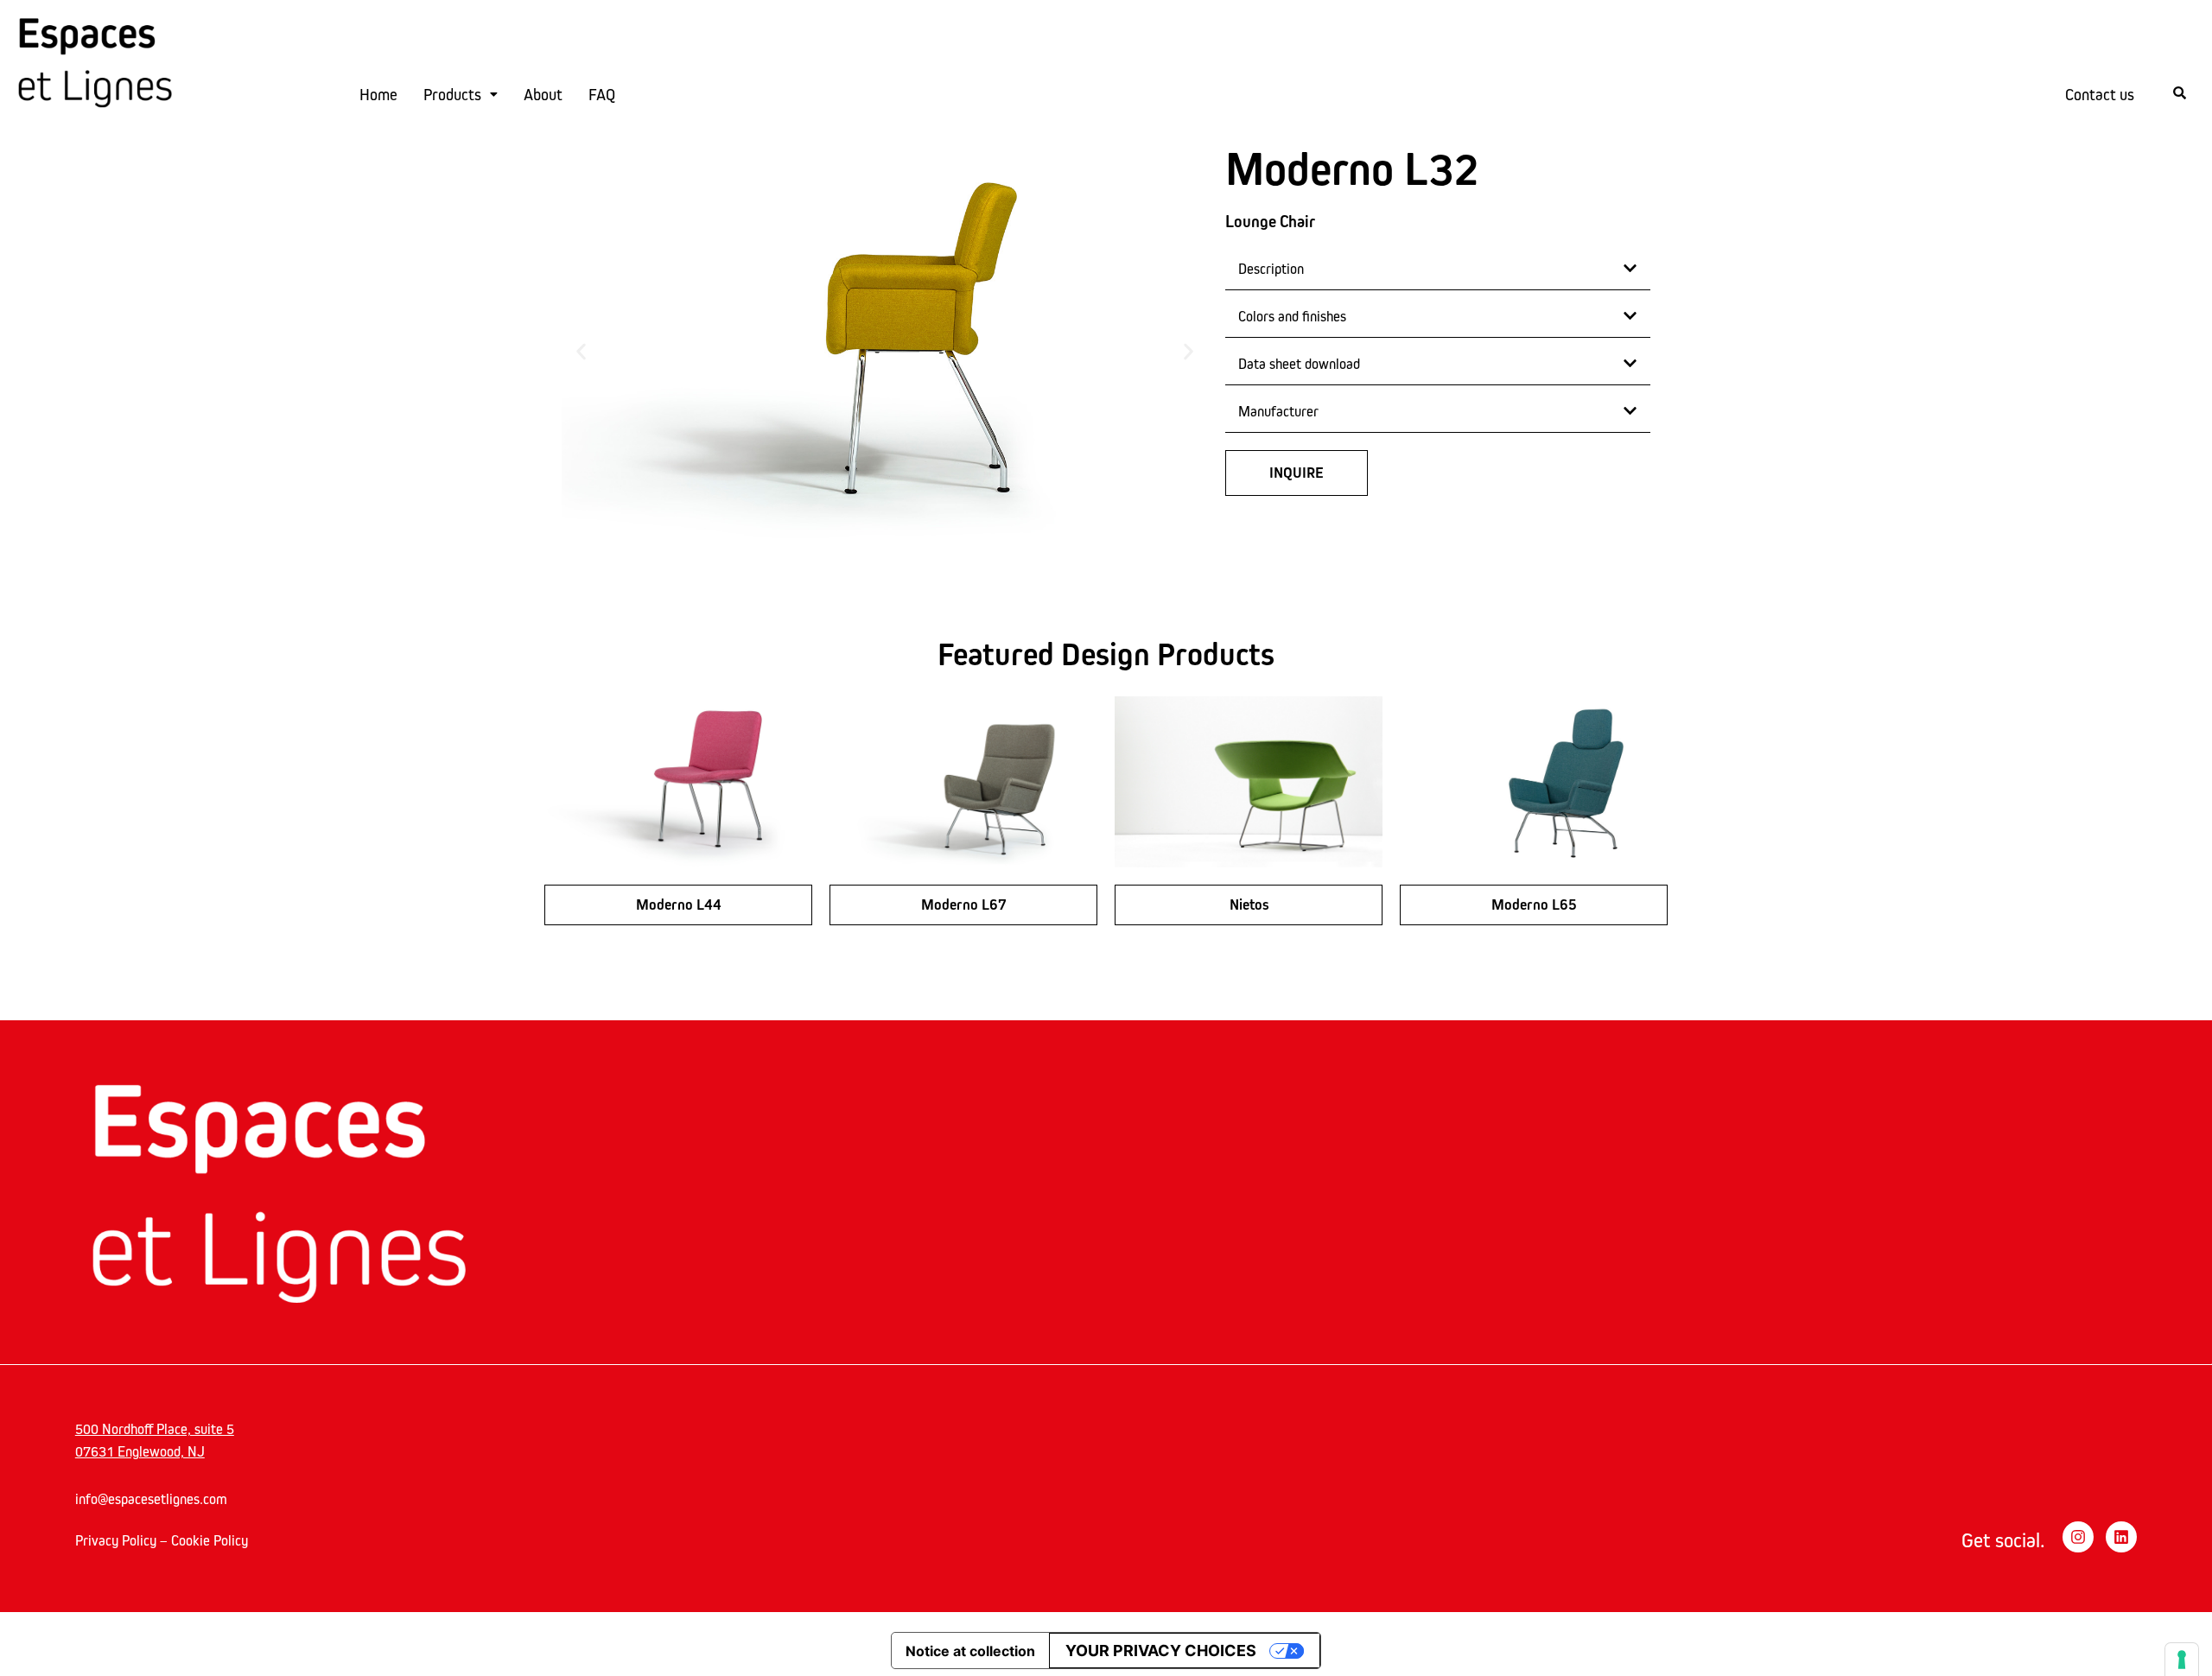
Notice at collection (970, 1651)
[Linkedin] (2121, 1537)
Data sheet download (1299, 363)
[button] (581, 351)
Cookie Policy (210, 1540)
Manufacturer (1278, 411)
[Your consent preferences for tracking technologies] (2182, 1660)
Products (452, 95)
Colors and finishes (1292, 316)
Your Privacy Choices (1161, 1651)
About (543, 95)
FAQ (602, 95)
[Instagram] (2078, 1537)
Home (378, 95)
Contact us (2100, 95)
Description (1271, 268)
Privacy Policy (116, 1540)
